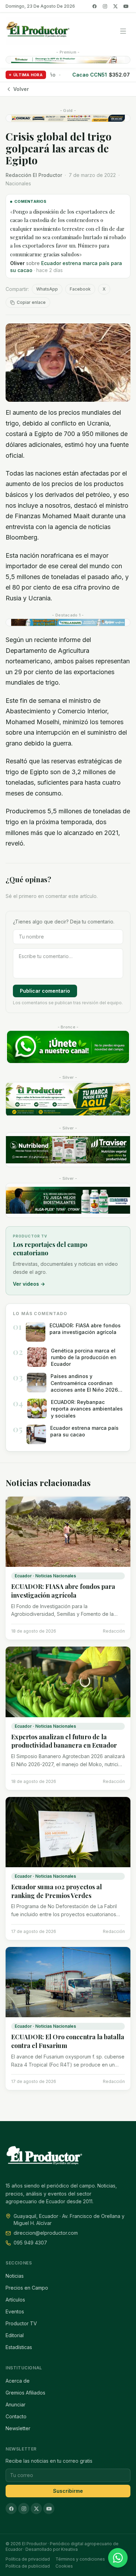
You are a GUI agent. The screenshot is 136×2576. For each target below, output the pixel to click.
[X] (115, 6)
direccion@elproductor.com (46, 2233)
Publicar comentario (45, 991)
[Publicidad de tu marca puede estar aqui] (68, 1099)
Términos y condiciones (80, 2559)
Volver (21, 89)
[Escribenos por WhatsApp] (118, 2558)
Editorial (15, 2335)
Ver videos (29, 1284)
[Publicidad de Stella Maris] (68, 622)
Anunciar (16, 2404)
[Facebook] (95, 6)
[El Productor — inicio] (38, 31)
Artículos (15, 2300)
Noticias (15, 2276)
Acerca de (18, 2381)
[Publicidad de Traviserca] (68, 1150)
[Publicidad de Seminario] (68, 118)
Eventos (15, 2311)
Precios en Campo (27, 2288)
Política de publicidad (28, 2566)
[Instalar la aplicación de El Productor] (68, 60)
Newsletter (18, 2428)
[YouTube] (126, 6)
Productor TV (21, 2323)
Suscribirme (68, 2491)
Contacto (16, 2416)
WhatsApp (47, 289)
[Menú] (123, 31)
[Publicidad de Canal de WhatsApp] (68, 1047)
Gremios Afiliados (25, 2393)
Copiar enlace (31, 302)
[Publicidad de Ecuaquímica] (68, 1200)
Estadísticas (19, 2347)
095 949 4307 (30, 2243)
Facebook (80, 289)
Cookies (64, 2566)
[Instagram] (105, 6)
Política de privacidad (28, 2559)
